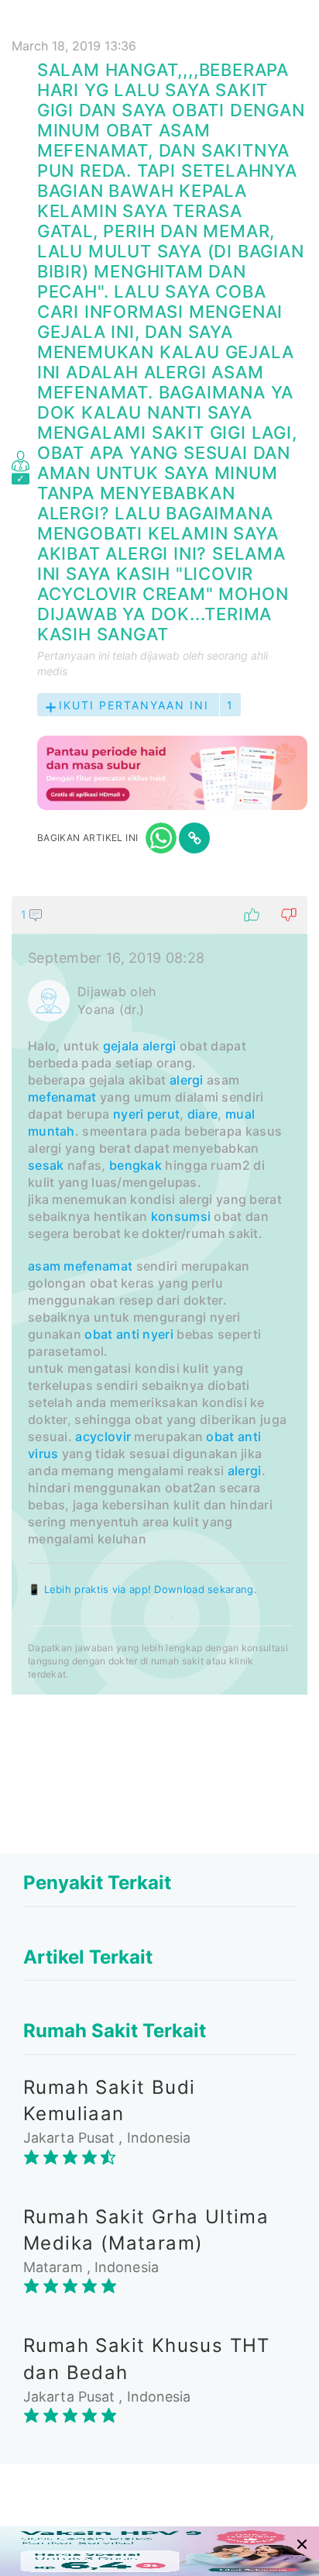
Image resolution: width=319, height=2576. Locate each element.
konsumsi (181, 1216)
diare (203, 1114)
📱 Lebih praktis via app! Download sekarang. (142, 1589)
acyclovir (103, 1436)
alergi (159, 1046)
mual (240, 1114)
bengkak (135, 1165)
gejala (121, 1046)
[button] (159, 915)
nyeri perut (146, 1114)
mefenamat (62, 1097)
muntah (51, 1131)
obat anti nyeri (129, 1334)
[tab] (159, 1295)
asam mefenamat (80, 1266)
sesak (46, 1165)
